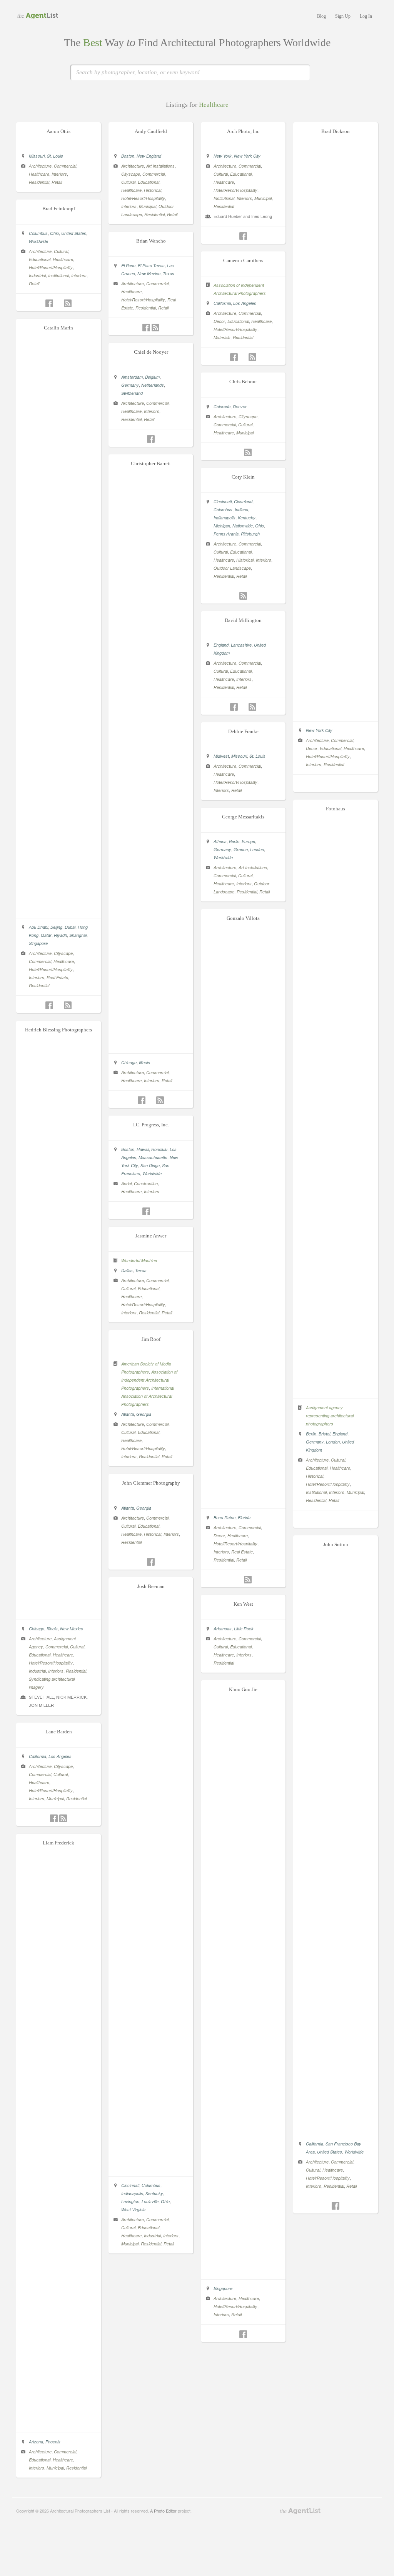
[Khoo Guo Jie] (243, 2271)
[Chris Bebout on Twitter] (239, 452)
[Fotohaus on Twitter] (336, 1520)
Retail (57, 182)
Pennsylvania (226, 534)
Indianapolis (225, 518)
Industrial (37, 275)
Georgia (144, 1414)
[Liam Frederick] (58, 2425)
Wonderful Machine (139, 1260)
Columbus (38, 233)
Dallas (127, 1270)
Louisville (150, 2201)
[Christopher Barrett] (151, 1045)
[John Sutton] (336, 2127)
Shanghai (78, 935)
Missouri (37, 156)
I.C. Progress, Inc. (151, 1125)
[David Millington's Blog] (252, 707)
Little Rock (244, 1629)
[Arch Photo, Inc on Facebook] (243, 236)
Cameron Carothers (243, 260)
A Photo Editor (163, 2511)
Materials (222, 337)
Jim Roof (151, 1339)
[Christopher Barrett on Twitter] (151, 1100)
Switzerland (132, 393)
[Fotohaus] (336, 1390)
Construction (146, 1183)
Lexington (130, 2201)
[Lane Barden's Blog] (63, 1818)
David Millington (243, 620)
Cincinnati (223, 501)
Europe (248, 841)
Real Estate (57, 977)
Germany (130, 385)
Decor (312, 748)
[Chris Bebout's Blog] (248, 452)
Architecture (40, 166)
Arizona (36, 2442)
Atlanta (128, 1414)
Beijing (56, 927)
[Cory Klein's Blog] (243, 596)
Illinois (144, 1062)
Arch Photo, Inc (243, 131)
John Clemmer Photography (151, 1483)
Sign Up (343, 16)
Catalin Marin (58, 328)
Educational (149, 182)
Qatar (46, 935)
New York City (247, 156)
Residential (39, 182)
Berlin (311, 1434)
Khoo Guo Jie (243, 1689)
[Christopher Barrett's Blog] (160, 1100)
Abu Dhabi (38, 927)
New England (149, 156)
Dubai (70, 927)
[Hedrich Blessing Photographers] (58, 1611)
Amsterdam (132, 377)
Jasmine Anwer (151, 1236)
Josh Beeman (151, 1586)
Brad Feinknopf (59, 209)
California (222, 303)
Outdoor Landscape (232, 568)
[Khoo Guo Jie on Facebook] (243, 2334)
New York (223, 156)
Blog (321, 16)
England (221, 645)
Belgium (152, 377)
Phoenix (53, 2442)
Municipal (148, 206)
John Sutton (336, 1544)
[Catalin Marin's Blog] (68, 1005)
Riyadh (60, 935)
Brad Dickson (336, 131)
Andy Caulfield (151, 131)
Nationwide (243, 526)
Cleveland (243, 501)
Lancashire (241, 645)
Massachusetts (153, 1157)
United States (74, 233)
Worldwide (38, 241)
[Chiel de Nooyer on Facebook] (151, 439)
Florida (244, 1517)
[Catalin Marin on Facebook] (49, 1005)
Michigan (222, 526)
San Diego (150, 1165)
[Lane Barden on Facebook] (54, 1818)
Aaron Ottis (58, 131)
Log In (366, 16)
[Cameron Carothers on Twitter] (243, 357)
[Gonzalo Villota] (243, 1500)
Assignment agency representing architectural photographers (330, 1416)
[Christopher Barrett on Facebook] (142, 1100)
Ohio (54, 233)
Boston (128, 156)
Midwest (221, 756)
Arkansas (223, 1629)
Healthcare (39, 174)
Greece (241, 849)
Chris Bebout (243, 382)
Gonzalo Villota (243, 918)
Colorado (222, 407)
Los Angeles (245, 303)
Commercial (65, 166)
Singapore (38, 943)
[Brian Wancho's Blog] (155, 328)
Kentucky (247, 518)
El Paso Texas (151, 265)
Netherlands (153, 385)
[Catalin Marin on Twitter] (58, 1005)
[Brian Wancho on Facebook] (146, 328)
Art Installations (160, 166)
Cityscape (131, 174)
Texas (169, 274)
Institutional (224, 198)
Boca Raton (225, 1517)
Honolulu (159, 1149)
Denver (240, 407)
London (333, 1442)
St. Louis (55, 156)
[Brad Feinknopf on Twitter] (58, 303)
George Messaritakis (243, 817)
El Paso (128, 265)
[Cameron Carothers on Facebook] (234, 357)
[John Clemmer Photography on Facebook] (151, 1562)
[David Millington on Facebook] (234, 707)
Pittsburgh (250, 534)
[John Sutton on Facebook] (336, 2206)
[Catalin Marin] (58, 910)
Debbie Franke (243, 731)
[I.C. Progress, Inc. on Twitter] (155, 1211)
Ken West (243, 1604)
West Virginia (133, 2209)
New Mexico (149, 274)
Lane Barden (59, 1732)
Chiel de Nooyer (151, 352)
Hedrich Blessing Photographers (58, 1030)
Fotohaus (336, 809)
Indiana (241, 510)
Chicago (129, 1062)
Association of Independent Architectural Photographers (149, 1380)
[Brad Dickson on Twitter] (336, 784)
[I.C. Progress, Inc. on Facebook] (146, 1211)
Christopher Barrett (151, 463)
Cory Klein (243, 477)
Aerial (126, 1183)
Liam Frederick (58, 1843)
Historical (153, 190)
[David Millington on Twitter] (243, 707)
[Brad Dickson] (336, 713)
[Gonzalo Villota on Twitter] (239, 1580)
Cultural (128, 182)
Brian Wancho (151, 241)
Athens (220, 841)
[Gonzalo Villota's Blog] (248, 1580)
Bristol (324, 1434)
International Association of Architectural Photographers (148, 1396)
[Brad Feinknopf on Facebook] (49, 303)
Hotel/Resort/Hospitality (143, 198)
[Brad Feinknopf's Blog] (68, 303)
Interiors (59, 174)
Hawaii (143, 1149)
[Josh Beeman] (151, 2168)
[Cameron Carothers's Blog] (252, 357)
